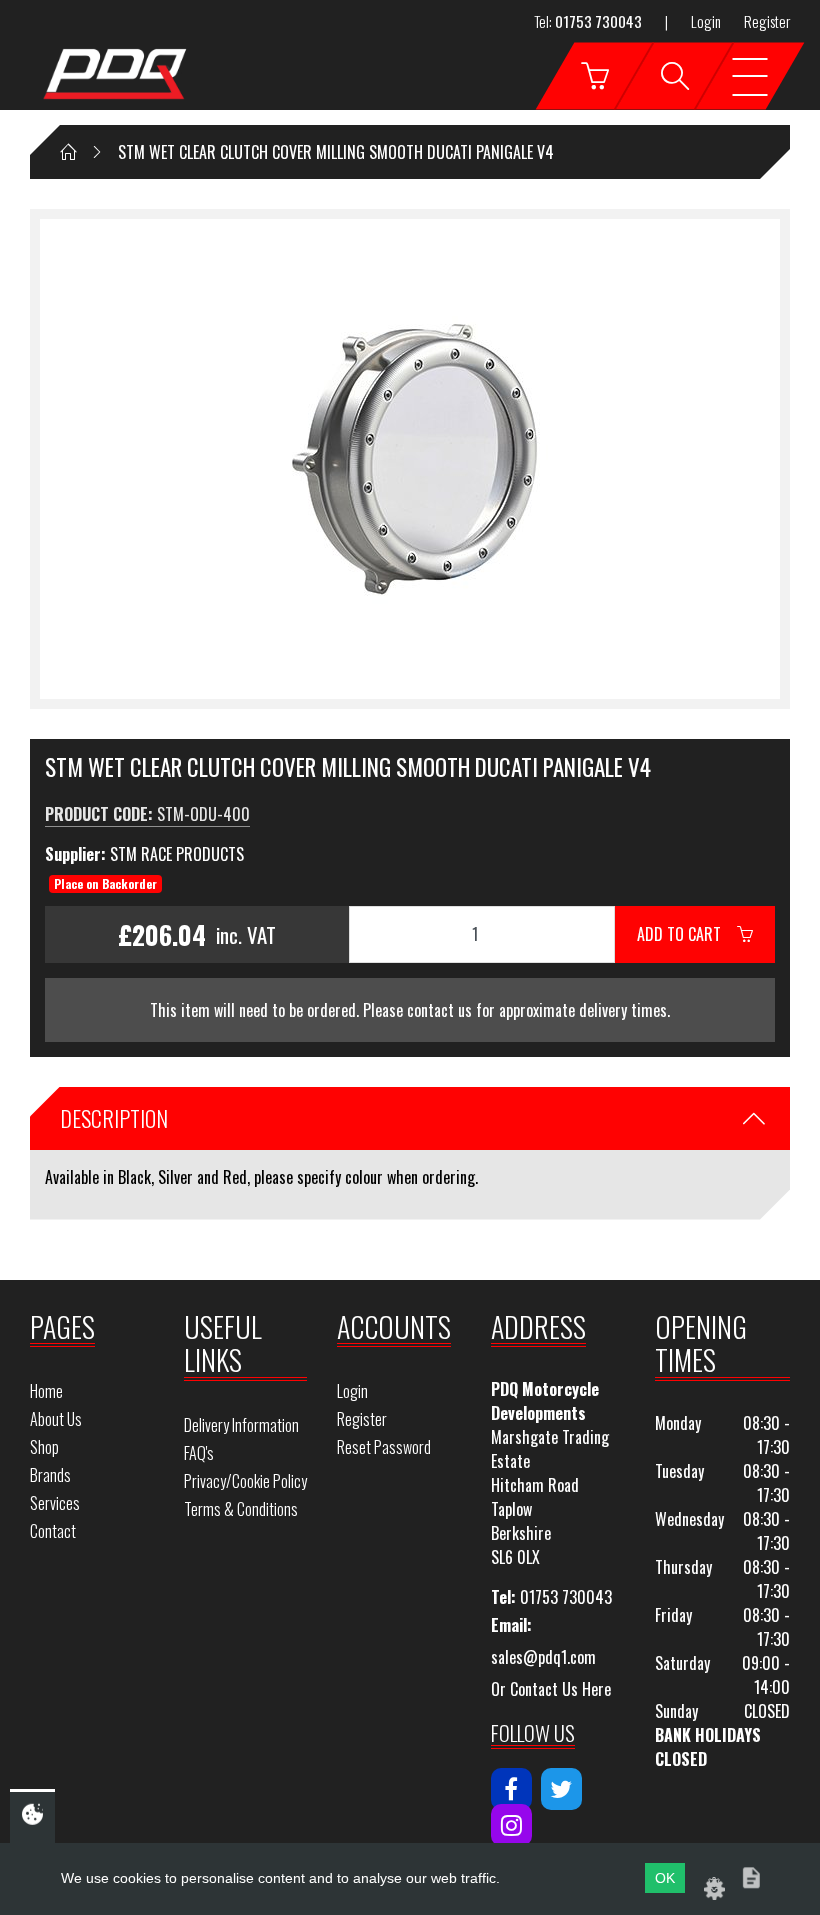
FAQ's (199, 1453)
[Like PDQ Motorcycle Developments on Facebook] (511, 1789)
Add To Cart (687, 934)
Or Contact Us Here (551, 1689)
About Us (56, 1419)
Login (706, 21)
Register (767, 21)
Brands (50, 1475)
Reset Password (384, 1447)
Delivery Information (241, 1425)
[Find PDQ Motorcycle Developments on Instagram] (511, 1825)
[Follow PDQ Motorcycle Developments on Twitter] (561, 1789)
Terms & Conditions (241, 1509)
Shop (44, 1447)
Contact (53, 1531)
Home (46, 1391)
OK (665, 1878)
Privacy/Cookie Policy (245, 1481)
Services (55, 1503)
